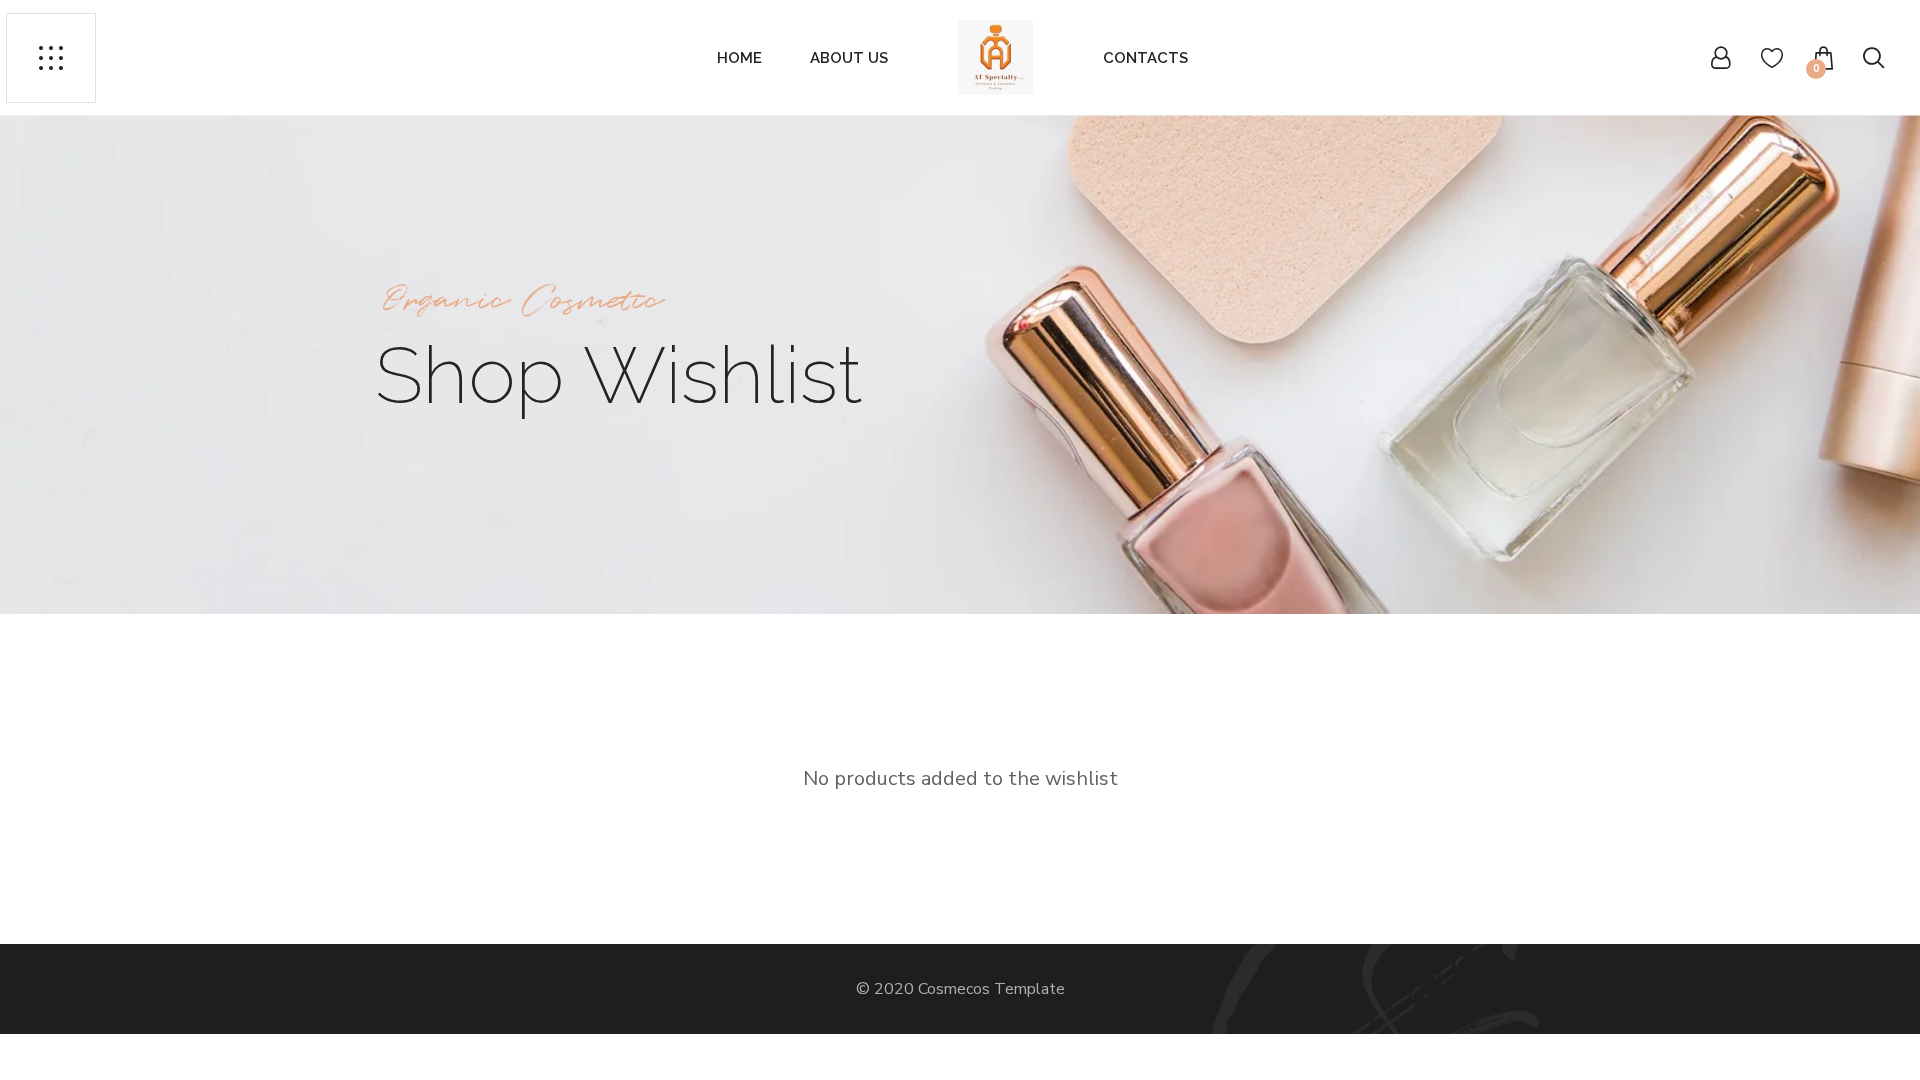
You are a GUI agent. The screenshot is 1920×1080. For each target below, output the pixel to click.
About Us (849, 58)
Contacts (1145, 58)
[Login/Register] (1721, 57)
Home (739, 58)
